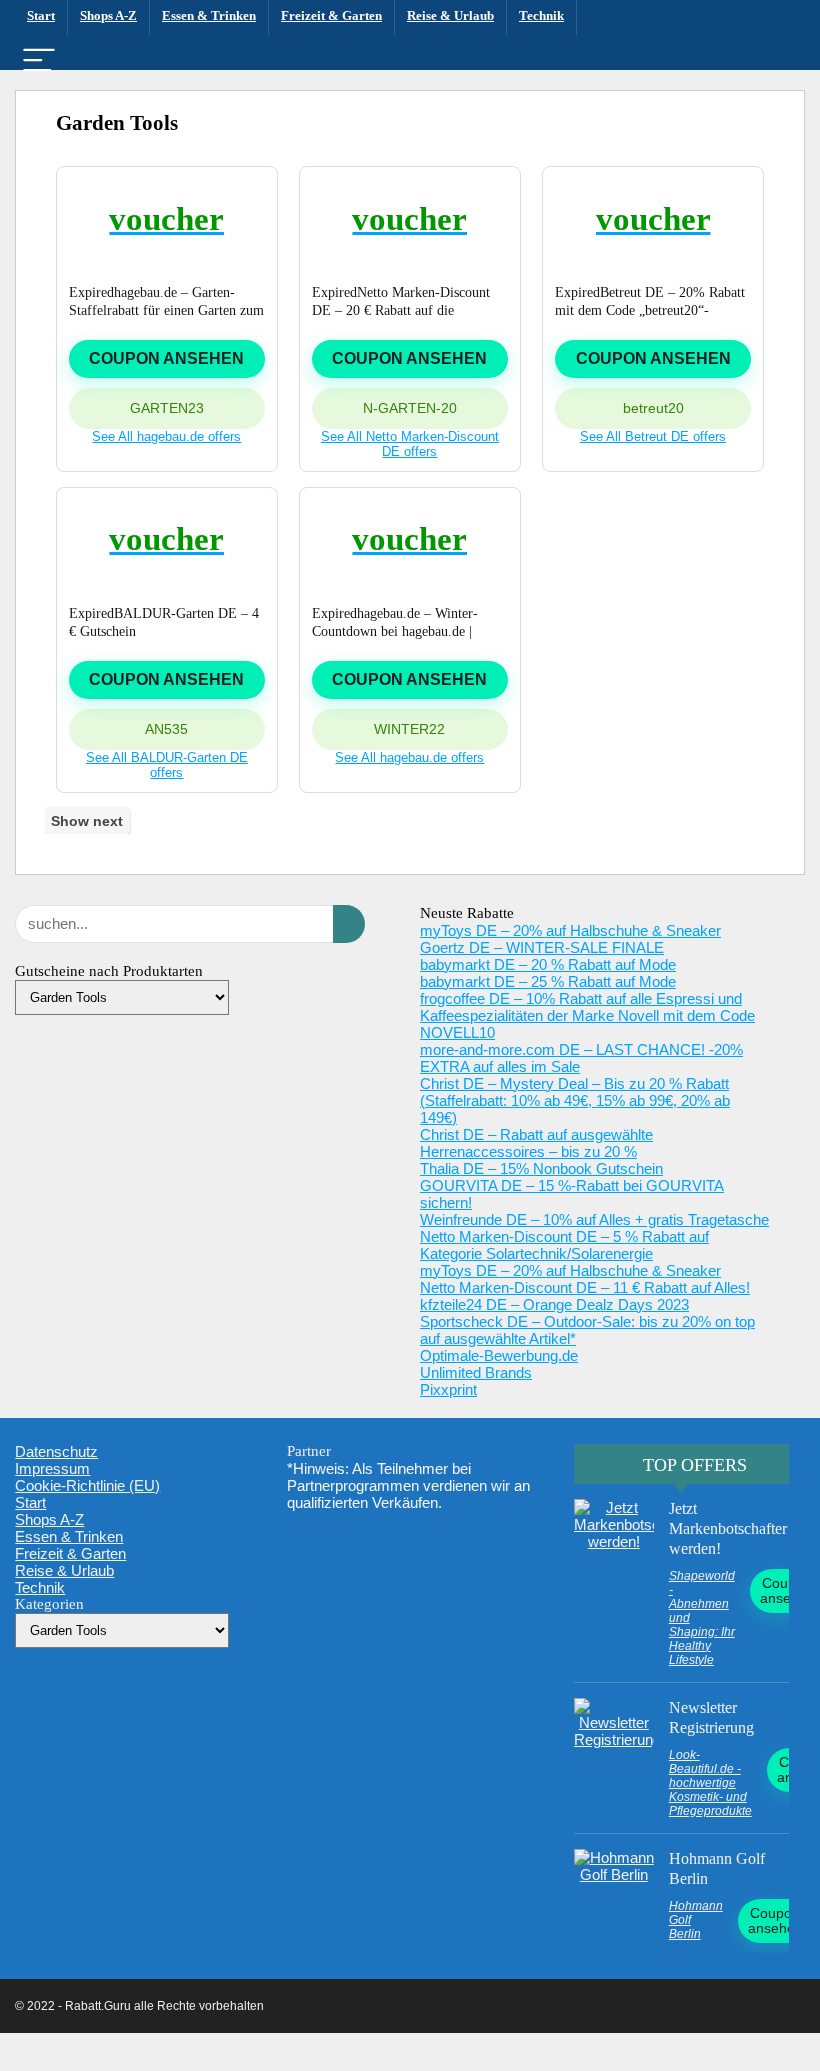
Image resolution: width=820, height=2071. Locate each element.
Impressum (52, 1468)
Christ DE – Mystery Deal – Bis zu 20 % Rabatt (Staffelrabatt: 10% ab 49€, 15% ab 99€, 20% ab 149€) (575, 1100)
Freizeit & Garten (331, 15)
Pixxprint (448, 1389)
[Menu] (39, 61)
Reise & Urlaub (450, 15)
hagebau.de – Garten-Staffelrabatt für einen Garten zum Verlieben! (166, 310)
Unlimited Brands (476, 1372)
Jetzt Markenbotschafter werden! (728, 1528)
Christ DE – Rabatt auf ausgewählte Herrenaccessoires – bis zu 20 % (536, 1143)
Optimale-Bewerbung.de (499, 1355)
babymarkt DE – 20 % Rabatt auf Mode (548, 964)
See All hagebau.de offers (166, 436)
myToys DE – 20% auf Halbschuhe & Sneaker (570, 930)
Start (41, 15)
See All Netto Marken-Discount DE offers (410, 444)
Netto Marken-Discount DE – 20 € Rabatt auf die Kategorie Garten (401, 310)
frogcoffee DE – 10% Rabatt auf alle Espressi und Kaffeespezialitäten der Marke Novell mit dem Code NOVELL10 (587, 1015)
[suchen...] (349, 924)
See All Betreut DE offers (653, 436)
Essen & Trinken (209, 15)
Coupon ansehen (166, 358)
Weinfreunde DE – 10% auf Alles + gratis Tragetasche (594, 1219)
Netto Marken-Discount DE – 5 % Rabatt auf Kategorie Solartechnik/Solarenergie (564, 1245)
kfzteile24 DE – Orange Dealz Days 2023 (554, 1304)
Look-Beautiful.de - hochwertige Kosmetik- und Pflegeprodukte (710, 1783)
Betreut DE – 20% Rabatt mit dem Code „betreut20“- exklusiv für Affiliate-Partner (650, 310)
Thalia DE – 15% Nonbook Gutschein (541, 1168)
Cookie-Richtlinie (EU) (87, 1485)
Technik (541, 15)
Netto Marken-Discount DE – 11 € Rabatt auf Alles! (585, 1287)
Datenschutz (56, 1451)
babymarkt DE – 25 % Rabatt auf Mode (548, 981)
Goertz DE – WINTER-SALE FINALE (542, 947)
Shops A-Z (108, 15)
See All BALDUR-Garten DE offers (167, 765)
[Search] (781, 61)
